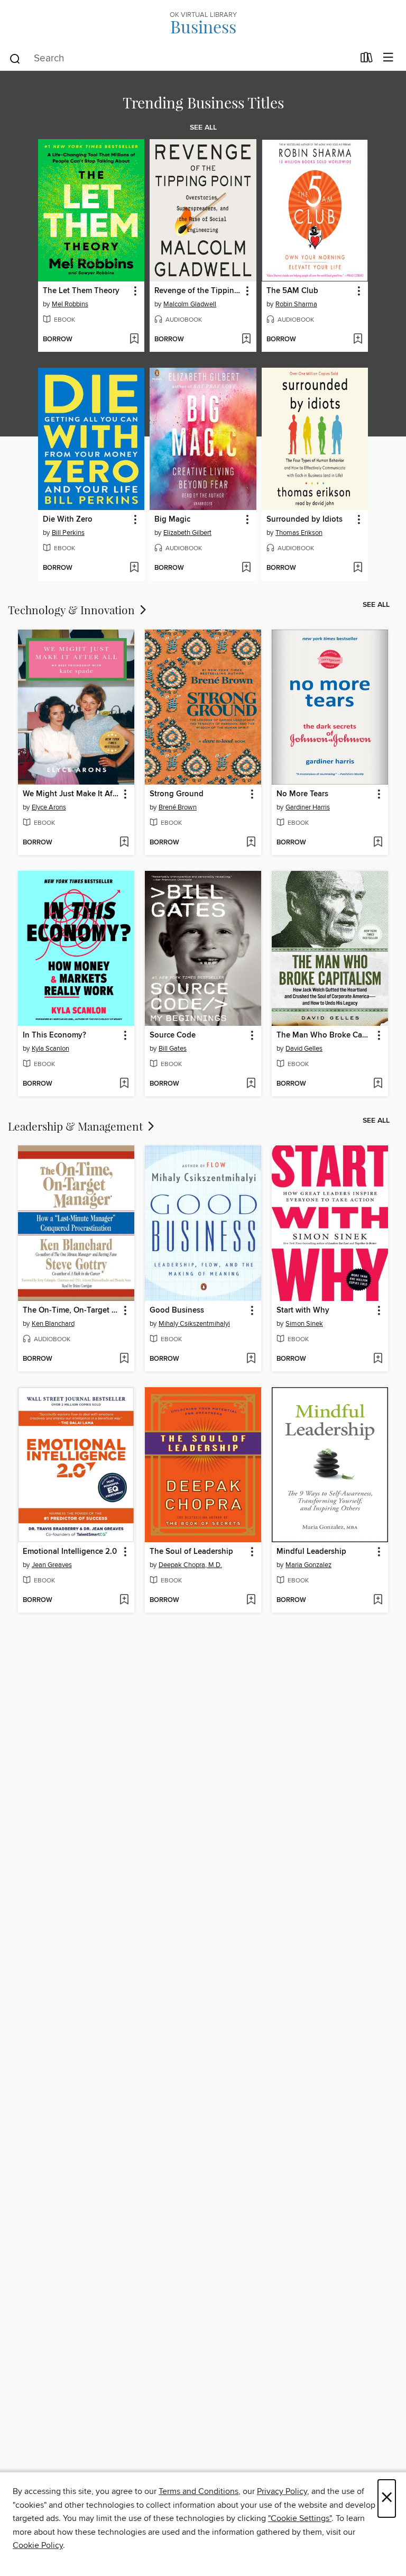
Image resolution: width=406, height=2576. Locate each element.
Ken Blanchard (53, 1324)
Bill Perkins (68, 533)
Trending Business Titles (203, 102)
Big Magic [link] (172, 520)
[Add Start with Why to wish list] (378, 1359)
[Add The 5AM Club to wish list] (358, 340)
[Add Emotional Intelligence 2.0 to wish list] (124, 1600)
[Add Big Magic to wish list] (246, 568)
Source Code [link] (173, 1035)
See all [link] (203, 128)
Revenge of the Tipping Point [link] (198, 291)
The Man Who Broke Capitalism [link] (325, 1035)
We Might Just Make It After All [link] (71, 794)
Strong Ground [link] (177, 794)
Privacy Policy (282, 2491)
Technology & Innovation (73, 609)
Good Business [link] (177, 1310)
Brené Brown (178, 807)
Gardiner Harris (308, 807)
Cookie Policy (38, 2545)
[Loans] (367, 60)
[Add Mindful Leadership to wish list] (378, 1600)
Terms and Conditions (199, 2491)
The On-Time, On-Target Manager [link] (71, 1310)
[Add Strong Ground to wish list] (251, 843)
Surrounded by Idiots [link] (304, 520)
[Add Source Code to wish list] (251, 1084)
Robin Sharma (296, 304)
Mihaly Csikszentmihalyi (194, 1324)
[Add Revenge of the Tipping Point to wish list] (246, 340)
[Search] (15, 58)
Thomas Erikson (299, 533)
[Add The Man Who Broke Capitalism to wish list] (378, 1084)
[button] (135, 291)
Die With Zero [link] (68, 520)
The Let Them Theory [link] (81, 291)
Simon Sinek (304, 1324)
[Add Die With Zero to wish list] (134, 568)
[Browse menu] (388, 58)
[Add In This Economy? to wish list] (124, 1084)
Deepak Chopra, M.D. (190, 1565)
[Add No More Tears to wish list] (378, 843)
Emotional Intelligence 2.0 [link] (70, 1552)
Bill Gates (173, 1049)
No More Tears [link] (302, 794)
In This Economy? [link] (54, 1035)
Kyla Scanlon (50, 1049)
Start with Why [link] (303, 1310)
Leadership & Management (77, 1126)
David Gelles (304, 1049)
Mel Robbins (70, 304)
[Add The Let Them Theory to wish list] (134, 340)
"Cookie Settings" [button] (300, 2518)
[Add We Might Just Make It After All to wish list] (124, 843)
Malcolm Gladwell (190, 304)
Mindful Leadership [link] (311, 1552)
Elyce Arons (49, 807)
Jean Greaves (52, 1565)
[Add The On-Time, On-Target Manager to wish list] (124, 1359)
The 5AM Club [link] (292, 291)
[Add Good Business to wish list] (251, 1359)
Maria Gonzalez (308, 1565)
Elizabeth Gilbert (187, 533)
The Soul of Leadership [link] (191, 1552)
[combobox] (181, 59)
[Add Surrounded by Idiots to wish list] (358, 568)
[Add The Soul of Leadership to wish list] (251, 1600)
